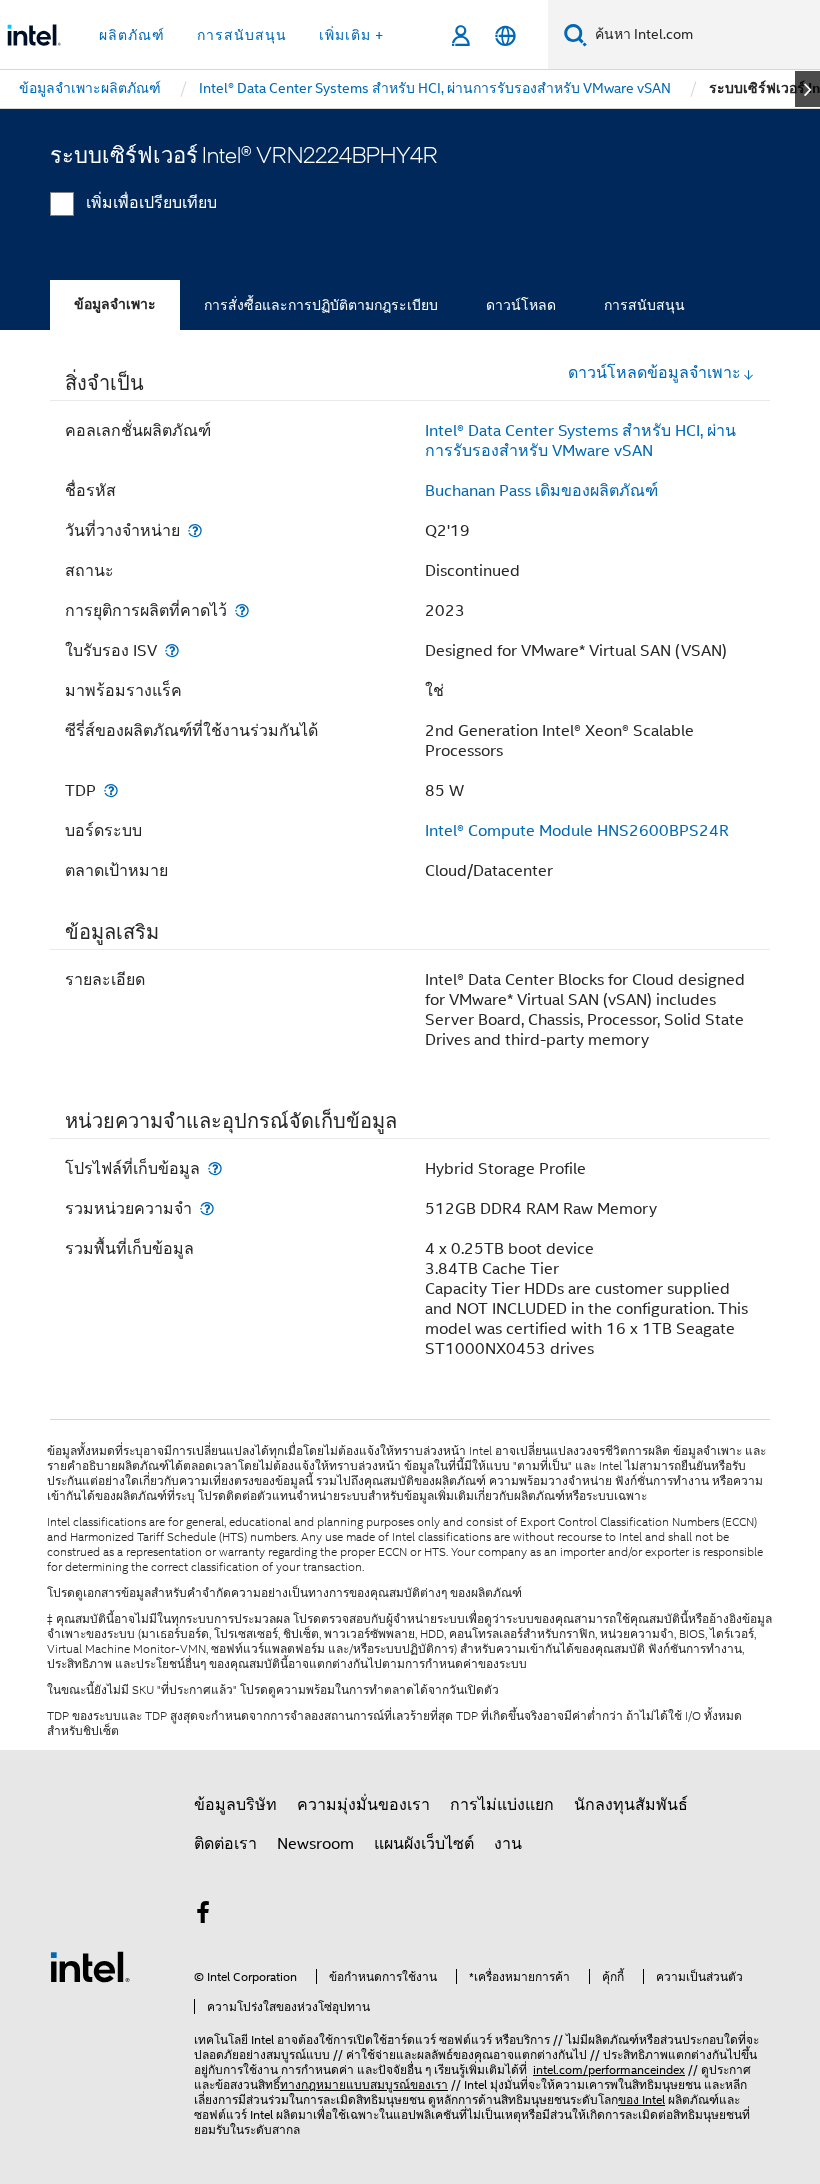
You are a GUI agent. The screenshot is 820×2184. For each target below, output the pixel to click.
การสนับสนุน (644, 305)
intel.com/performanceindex (609, 2069)
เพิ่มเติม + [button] (351, 35)
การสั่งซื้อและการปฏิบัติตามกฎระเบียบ (321, 305)
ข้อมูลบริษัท (235, 1805)
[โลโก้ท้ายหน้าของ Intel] (90, 1966)
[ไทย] (505, 35)
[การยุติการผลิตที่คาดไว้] (242, 610)
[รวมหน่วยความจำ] (207, 1208)
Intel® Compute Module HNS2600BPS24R (577, 831)
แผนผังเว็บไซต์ (424, 1844)
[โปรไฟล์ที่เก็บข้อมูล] (215, 1168)
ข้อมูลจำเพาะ (115, 304)
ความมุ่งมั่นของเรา (363, 1805)
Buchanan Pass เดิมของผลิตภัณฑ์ (541, 491)
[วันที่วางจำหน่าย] (195, 530)
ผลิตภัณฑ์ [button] (132, 35)
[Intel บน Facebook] (203, 1916)
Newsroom (315, 1844)
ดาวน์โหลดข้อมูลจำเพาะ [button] (654, 373)
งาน (508, 1844)
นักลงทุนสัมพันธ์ (631, 1805)
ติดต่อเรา (225, 1844)
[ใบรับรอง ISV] (172, 650)
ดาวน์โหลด (521, 305)
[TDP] (111, 790)
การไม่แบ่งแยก (502, 1805)
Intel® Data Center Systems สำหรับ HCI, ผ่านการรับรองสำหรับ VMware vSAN (580, 441)
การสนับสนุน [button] (242, 35)
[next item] (807, 89)
